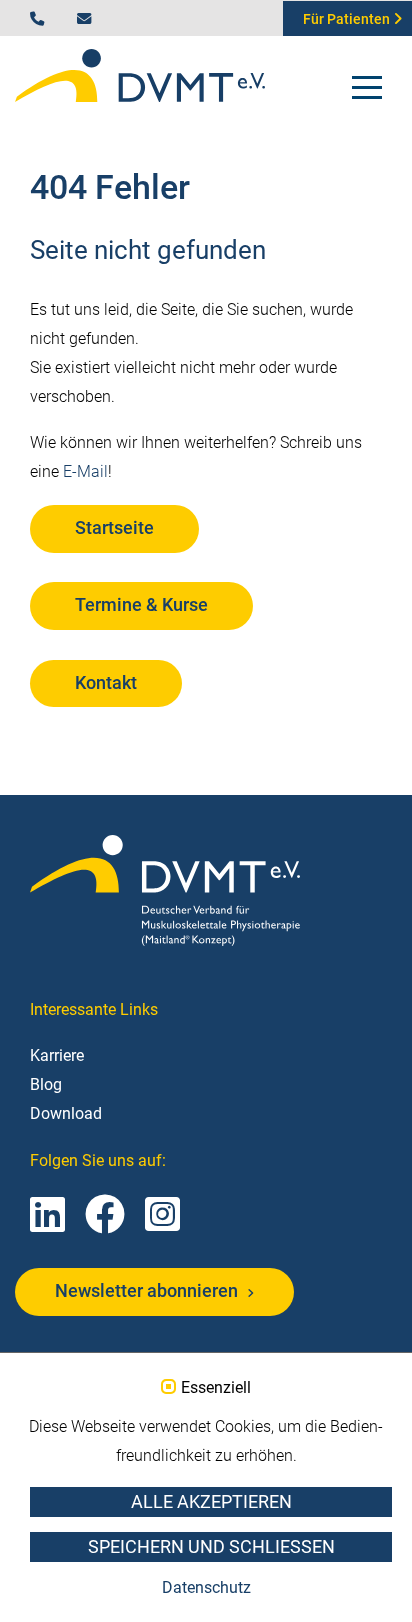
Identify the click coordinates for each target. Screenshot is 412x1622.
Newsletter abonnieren (148, 1291)
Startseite (114, 528)
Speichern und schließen (211, 1547)
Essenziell (216, 1388)
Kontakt (106, 683)
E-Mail (85, 471)
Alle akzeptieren (211, 1502)
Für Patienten (348, 19)
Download (66, 1113)
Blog (46, 1084)
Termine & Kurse (141, 605)
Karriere (57, 1055)
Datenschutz (206, 1587)
